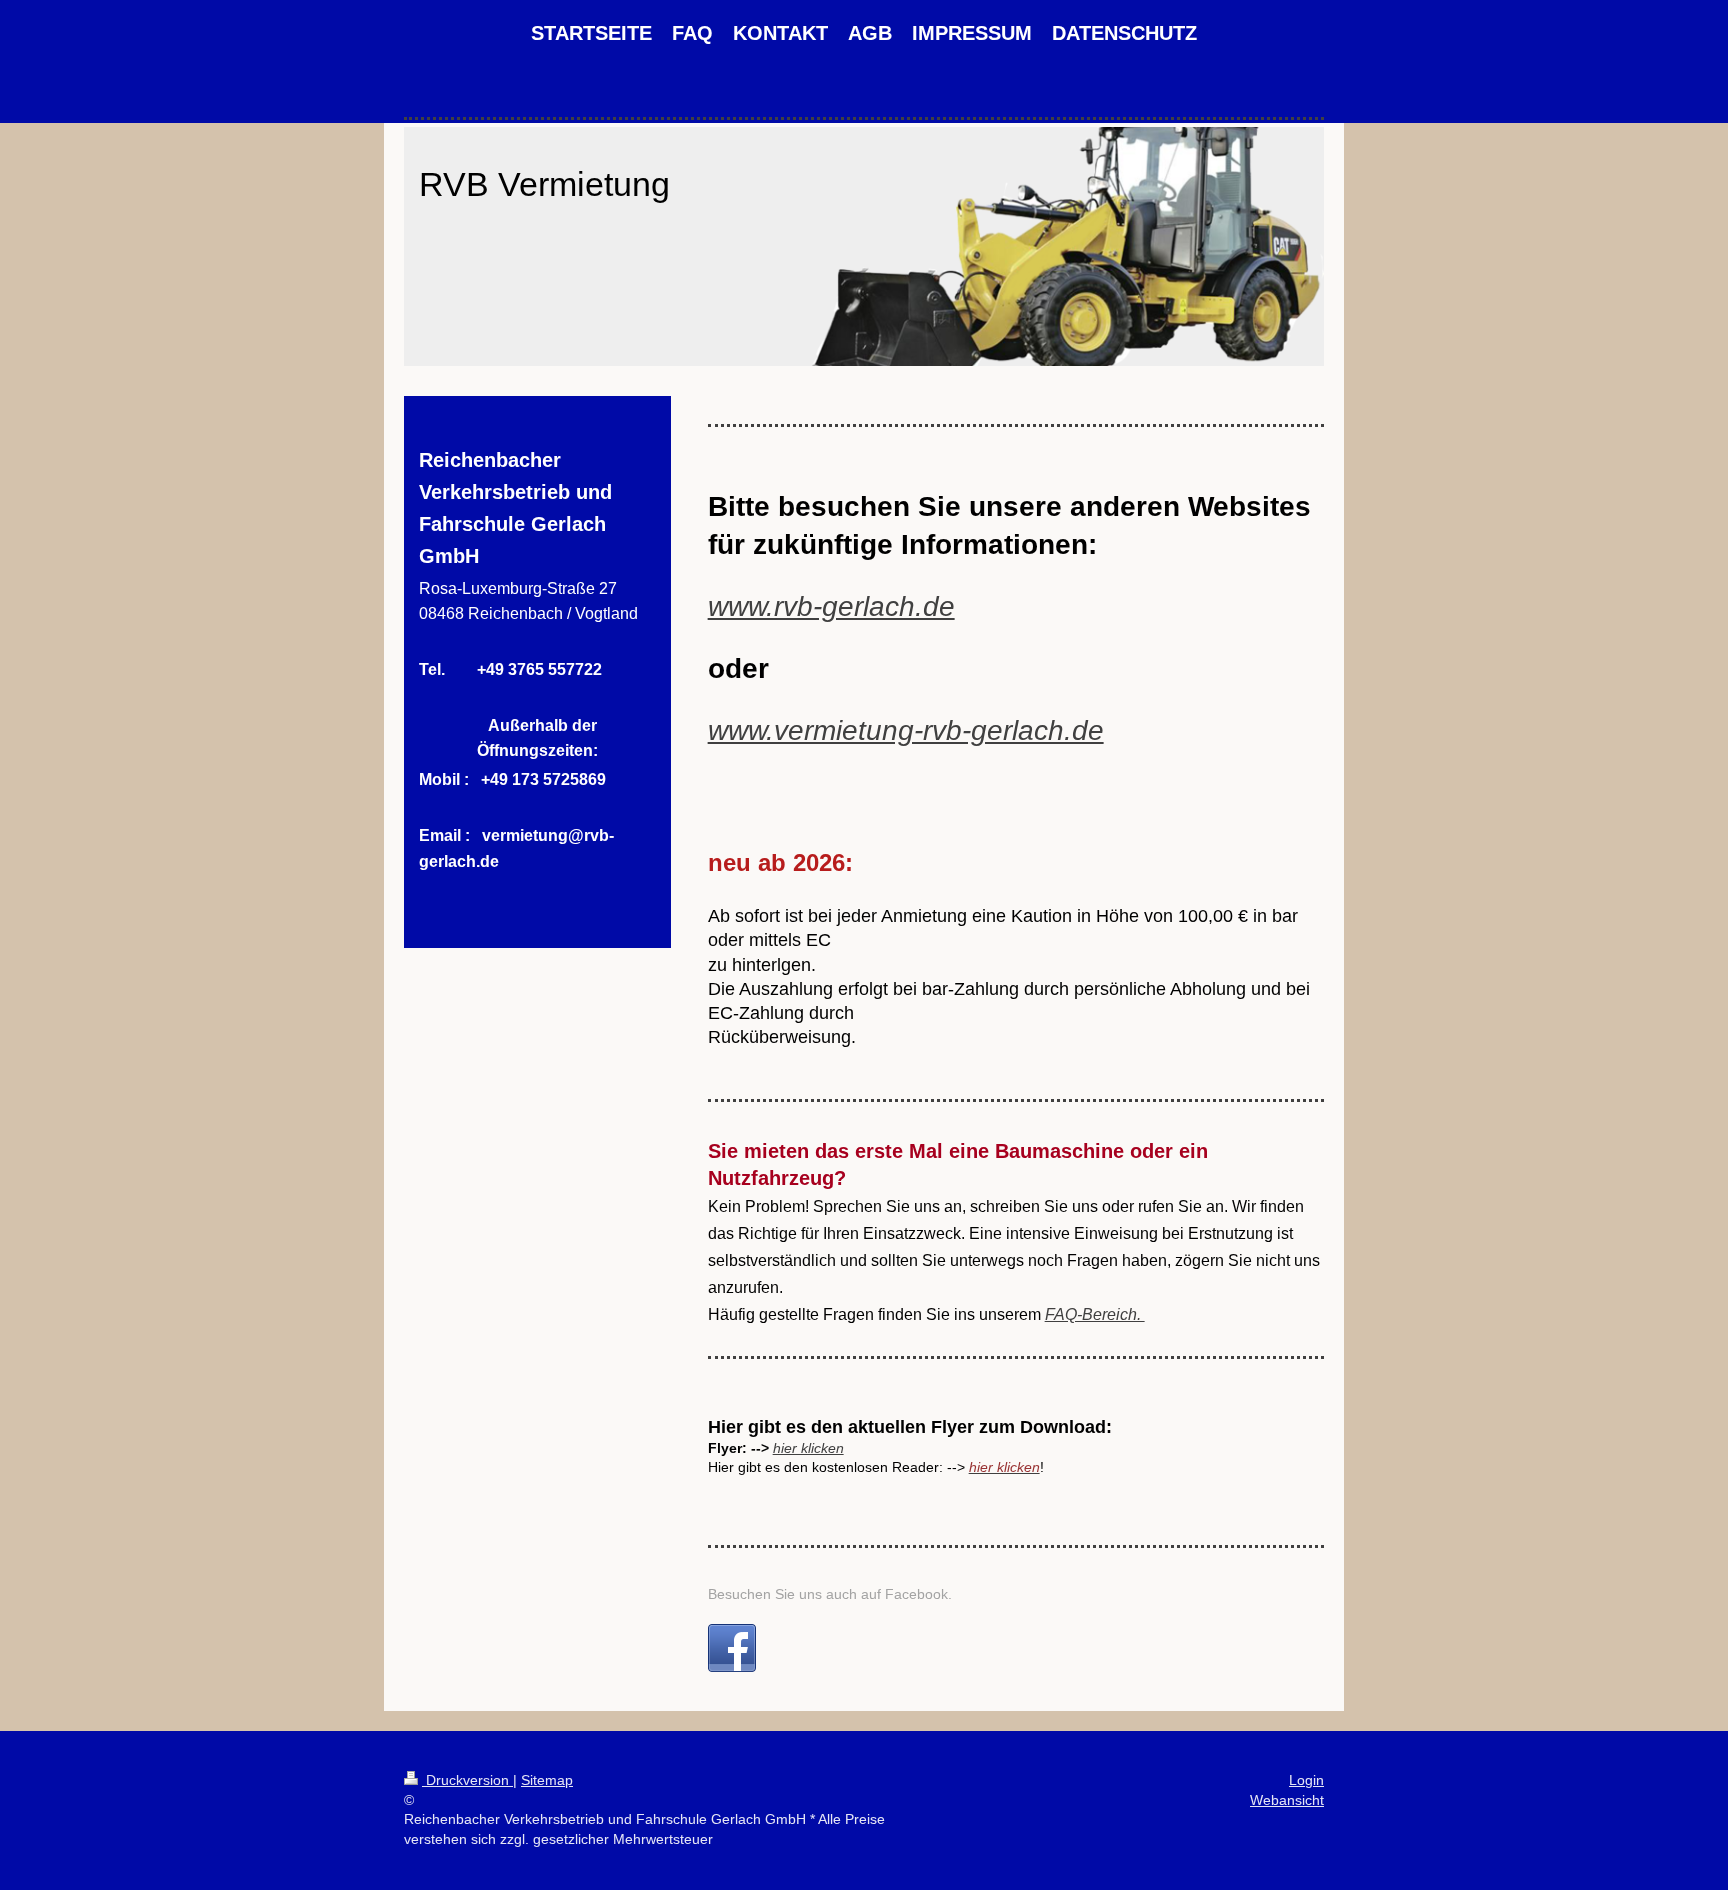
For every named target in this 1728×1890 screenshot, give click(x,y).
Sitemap (547, 1780)
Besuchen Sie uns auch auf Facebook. (830, 1594)
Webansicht (1287, 1800)
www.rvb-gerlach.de (831, 606)
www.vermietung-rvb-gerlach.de (906, 730)
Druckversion (467, 1780)
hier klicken (808, 1448)
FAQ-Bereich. (1095, 1314)
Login (1306, 1780)
